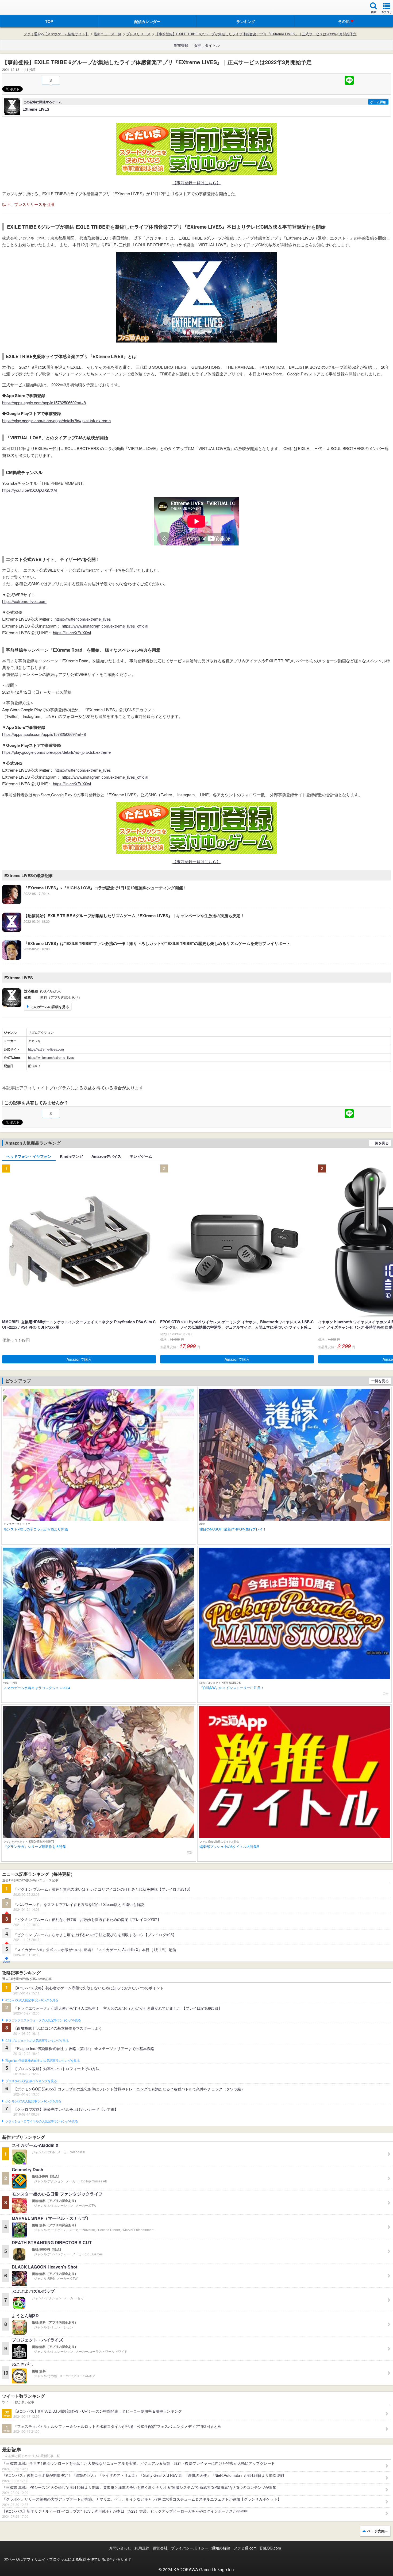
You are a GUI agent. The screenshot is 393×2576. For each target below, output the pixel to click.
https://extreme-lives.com (24, 601)
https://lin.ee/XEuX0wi (72, 633)
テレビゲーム (141, 1156)
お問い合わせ (120, 2548)
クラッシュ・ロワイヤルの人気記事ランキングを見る (42, 2121)
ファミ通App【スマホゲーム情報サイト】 (56, 34)
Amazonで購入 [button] (79, 1359)
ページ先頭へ (378, 2531)
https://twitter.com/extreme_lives (83, 619)
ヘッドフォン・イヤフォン (29, 1156)
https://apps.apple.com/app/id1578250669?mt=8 (44, 403)
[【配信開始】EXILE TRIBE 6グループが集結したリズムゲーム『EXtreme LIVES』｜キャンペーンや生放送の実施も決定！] (123, 930)
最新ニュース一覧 (107, 34)
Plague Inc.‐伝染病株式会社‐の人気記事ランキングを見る (43, 2061)
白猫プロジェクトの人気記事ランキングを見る (37, 2041)
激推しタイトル (207, 45)
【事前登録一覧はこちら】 (196, 182)
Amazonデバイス (106, 1156)
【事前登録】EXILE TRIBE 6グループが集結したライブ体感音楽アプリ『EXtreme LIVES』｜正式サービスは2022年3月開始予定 (256, 34)
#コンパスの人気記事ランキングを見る (32, 2000)
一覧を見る (380, 1143)
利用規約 (142, 2548)
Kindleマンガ (71, 1156)
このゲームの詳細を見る (50, 1007)
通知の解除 (221, 2548)
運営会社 (160, 2548)
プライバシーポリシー (190, 2548)
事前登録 (181, 45)
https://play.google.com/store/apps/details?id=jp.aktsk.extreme (56, 420)
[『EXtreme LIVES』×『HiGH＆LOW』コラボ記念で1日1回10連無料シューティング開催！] (95, 902)
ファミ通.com (245, 2548)
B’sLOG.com (270, 2548)
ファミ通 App (20, 8)
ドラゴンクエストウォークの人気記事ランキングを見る (43, 2020)
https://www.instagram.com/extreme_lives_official (105, 626)
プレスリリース (138, 34)
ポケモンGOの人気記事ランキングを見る (33, 2101)
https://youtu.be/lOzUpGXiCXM (30, 490)
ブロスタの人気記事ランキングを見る (31, 2081)
